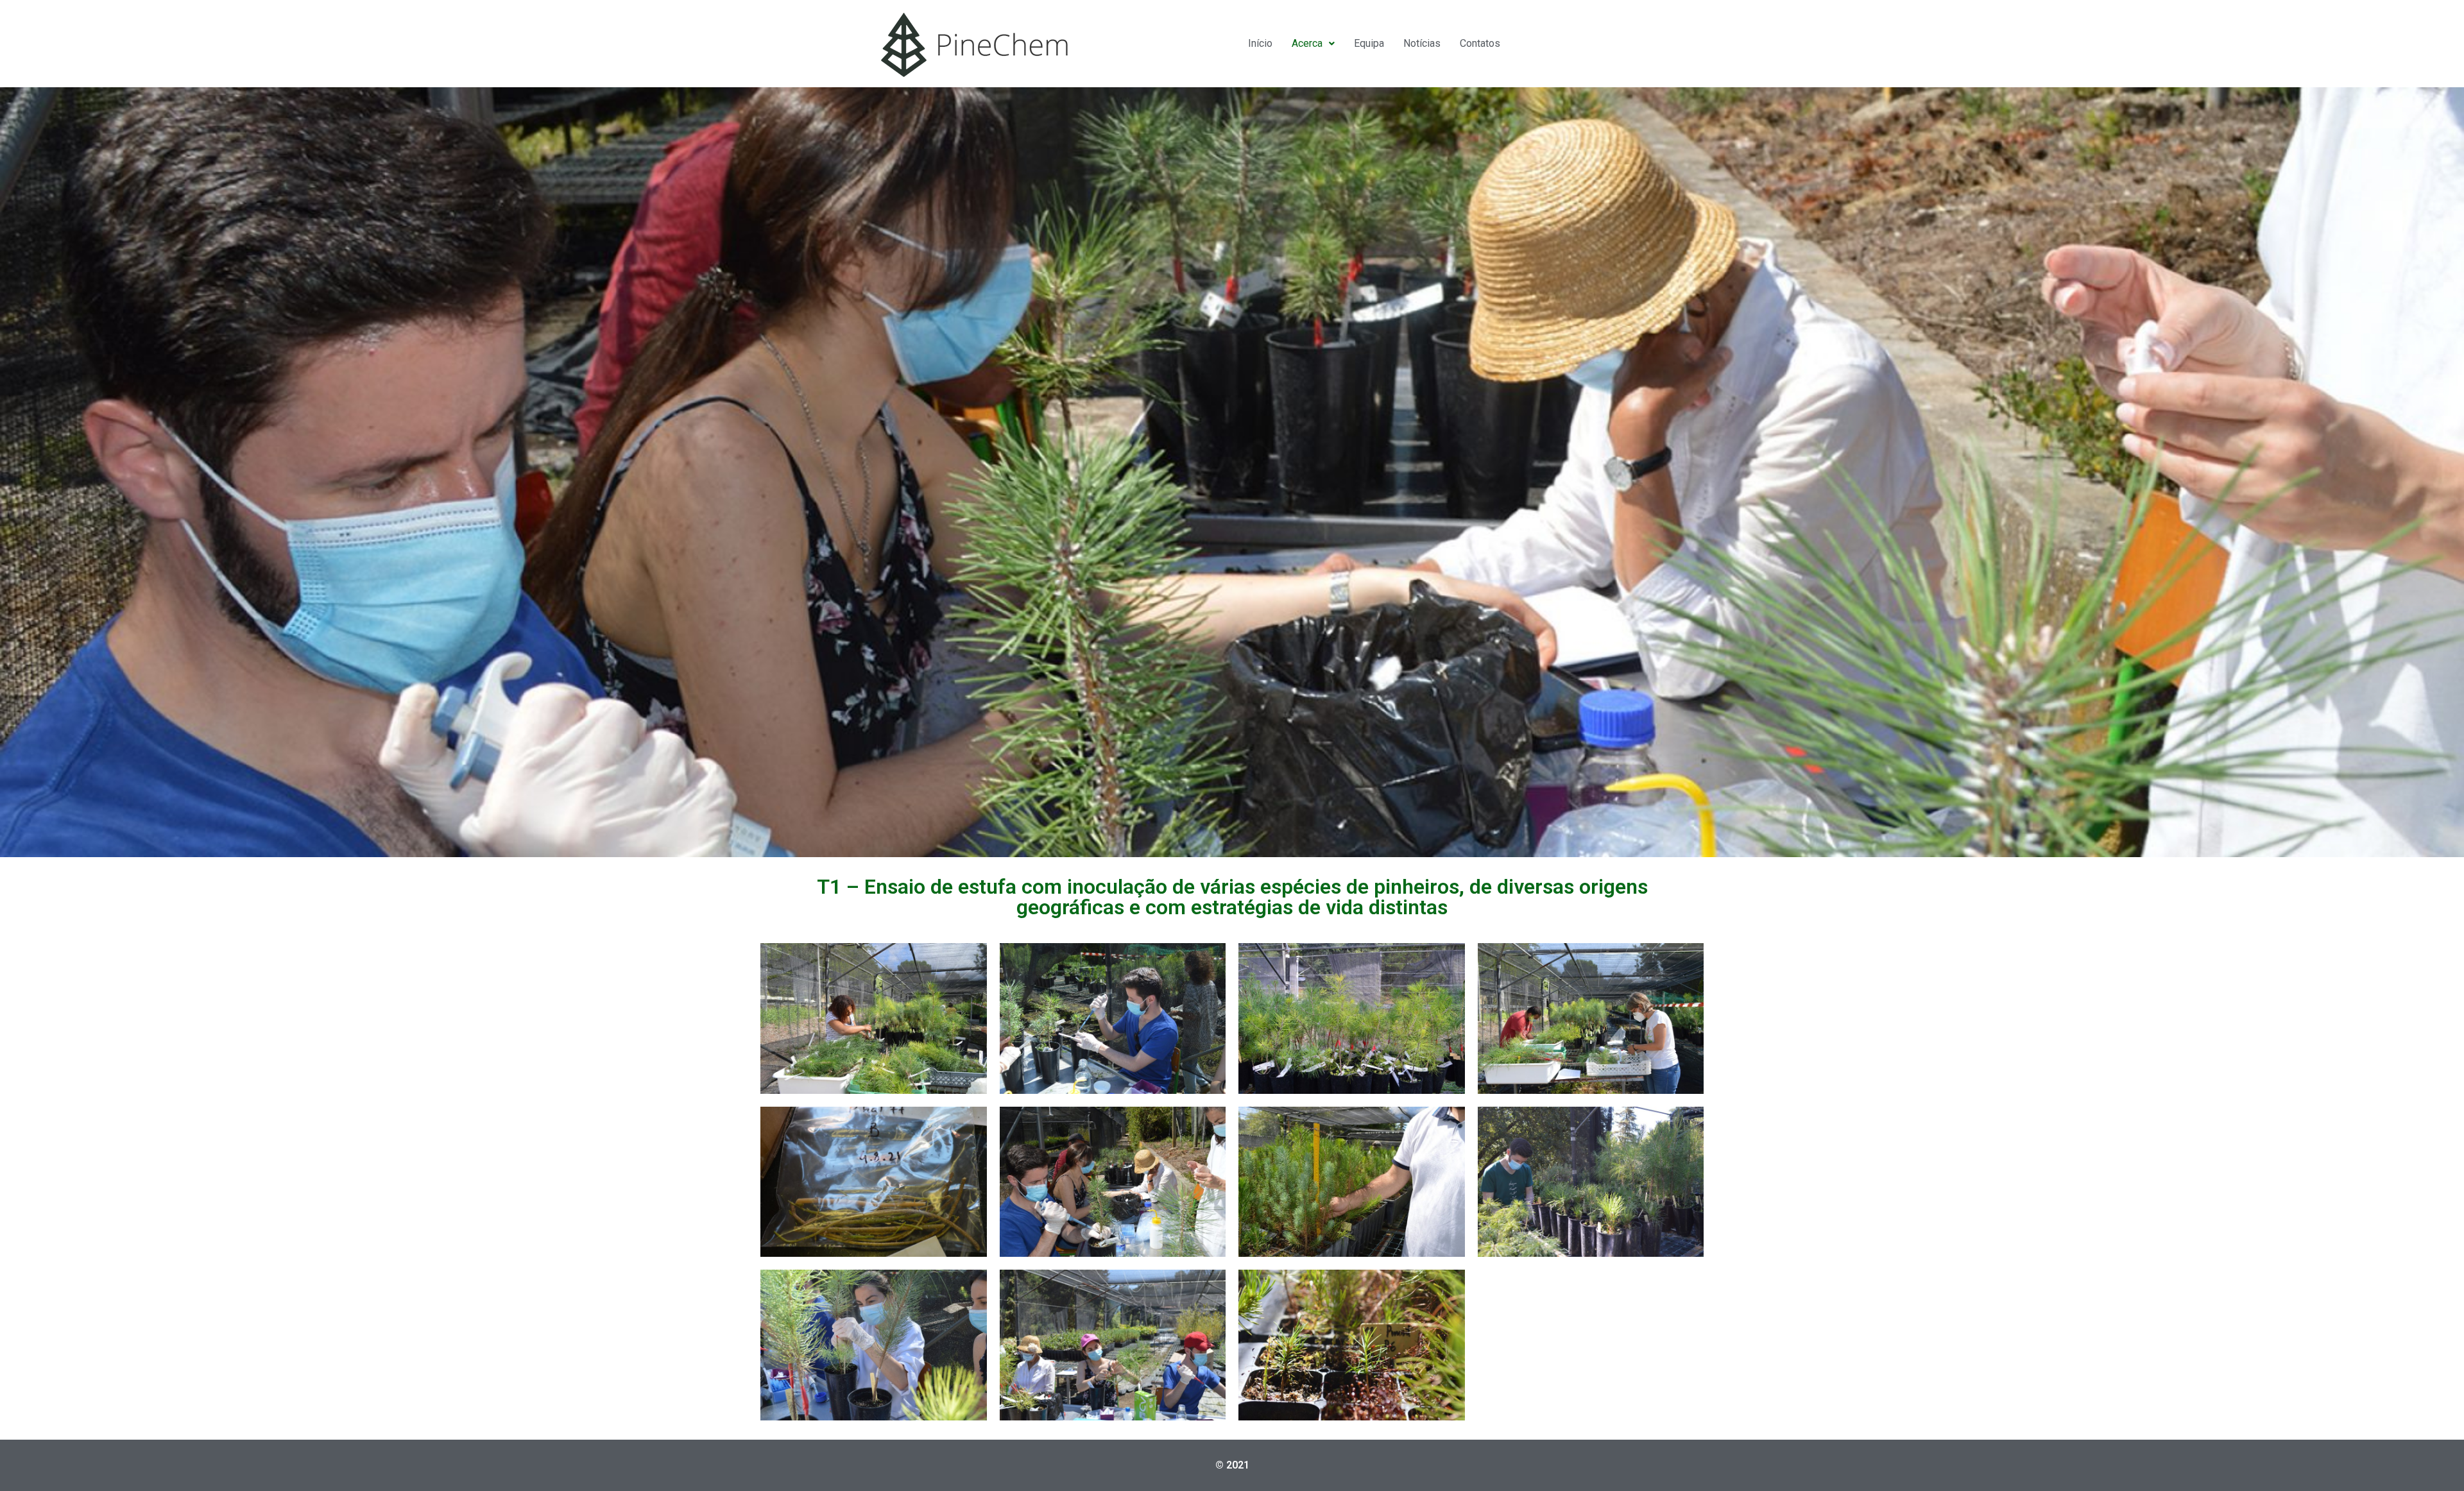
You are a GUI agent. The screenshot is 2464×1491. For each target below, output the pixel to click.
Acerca (1307, 43)
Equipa (1369, 43)
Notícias (1422, 43)
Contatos (1480, 43)
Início (1260, 43)
